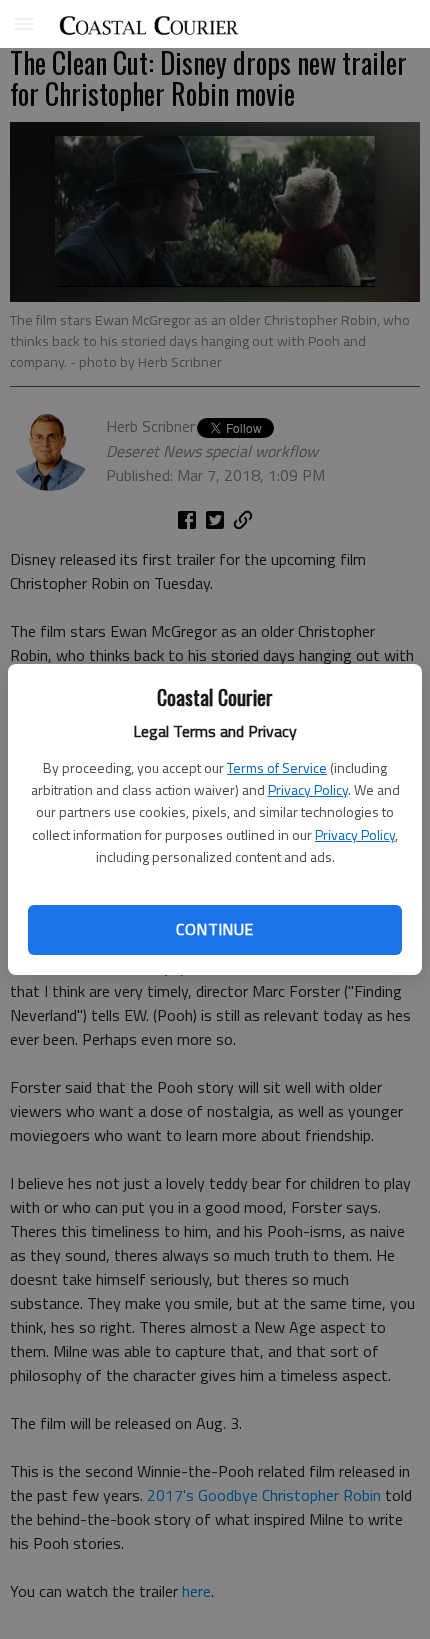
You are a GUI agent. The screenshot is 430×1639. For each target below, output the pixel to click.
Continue (214, 929)
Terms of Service (277, 767)
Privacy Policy (308, 789)
